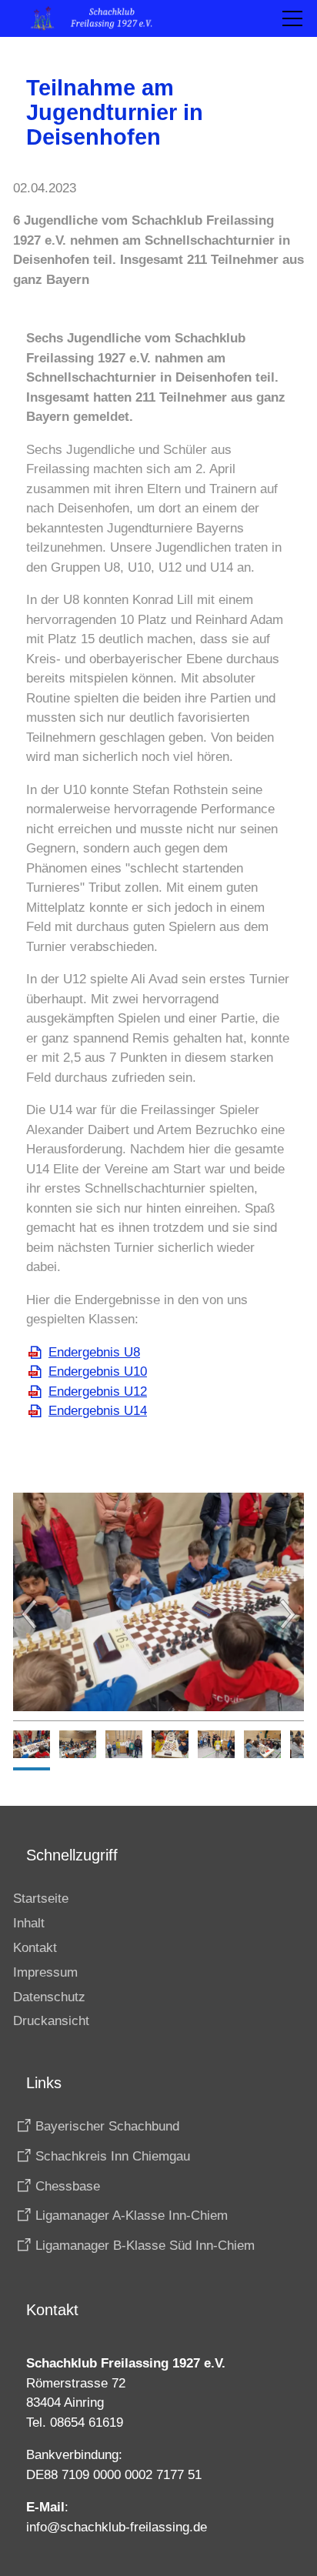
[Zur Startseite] (99, 18)
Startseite (41, 1899)
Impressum (45, 1972)
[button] (292, 18)
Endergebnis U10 (98, 1371)
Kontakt (35, 1948)
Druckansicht (51, 2021)
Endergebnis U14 (98, 1411)
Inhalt (29, 1923)
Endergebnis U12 (98, 1391)
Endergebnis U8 (94, 1352)
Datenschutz (49, 1997)
